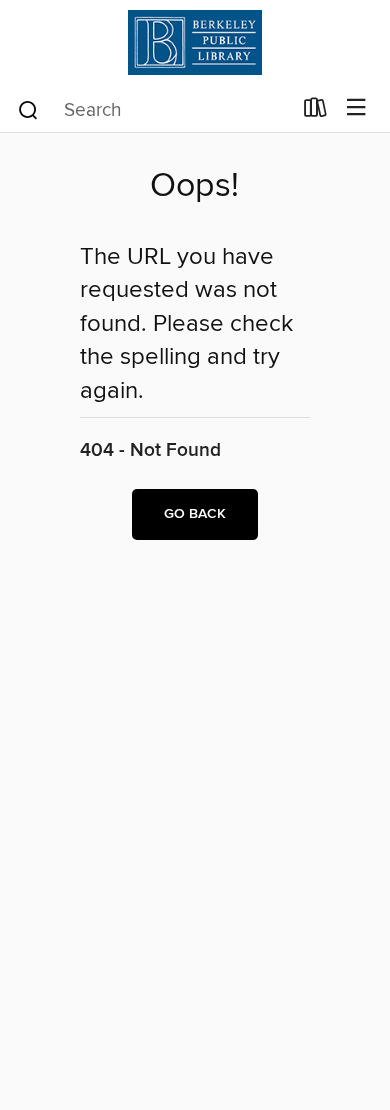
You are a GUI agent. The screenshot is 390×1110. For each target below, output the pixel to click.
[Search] (28, 109)
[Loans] (315, 112)
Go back (195, 514)
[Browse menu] (356, 108)
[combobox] (153, 110)
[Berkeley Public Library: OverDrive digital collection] (195, 42)
